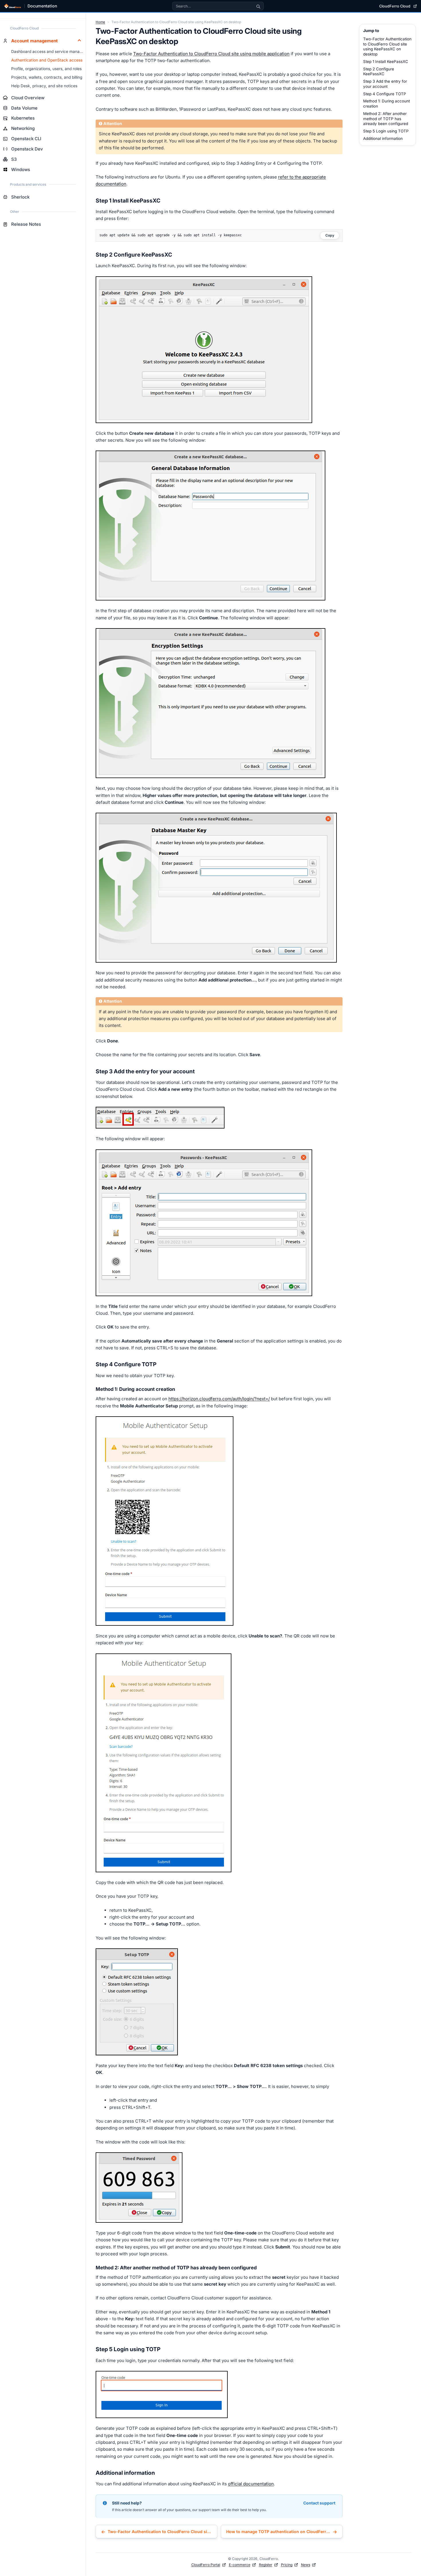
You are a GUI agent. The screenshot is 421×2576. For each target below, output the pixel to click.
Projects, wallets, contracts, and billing (47, 77)
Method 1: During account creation (386, 104)
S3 (14, 159)
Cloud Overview (28, 98)
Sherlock (20, 197)
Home (100, 22)
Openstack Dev (27, 149)
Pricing (287, 2565)
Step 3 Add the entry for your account (385, 84)
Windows (21, 169)
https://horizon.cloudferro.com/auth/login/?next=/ (219, 1399)
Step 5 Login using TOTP (386, 131)
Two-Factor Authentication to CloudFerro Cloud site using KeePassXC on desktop (387, 46)
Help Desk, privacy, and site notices (44, 86)
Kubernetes (23, 118)
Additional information (383, 138)
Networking (23, 128)
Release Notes (26, 224)
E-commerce (240, 2565)
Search (258, 6)
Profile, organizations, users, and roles (46, 69)
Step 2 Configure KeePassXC (379, 72)
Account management (35, 41)
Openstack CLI (26, 139)
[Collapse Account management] (79, 41)
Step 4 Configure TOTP (385, 94)
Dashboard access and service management (49, 51)
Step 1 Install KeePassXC (386, 62)
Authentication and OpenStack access (47, 60)
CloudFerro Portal (206, 2565)
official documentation (251, 2484)
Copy (330, 235)
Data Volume (24, 108)
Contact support (319, 2503)
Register (266, 2565)
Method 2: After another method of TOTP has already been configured (386, 119)
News (306, 2565)
